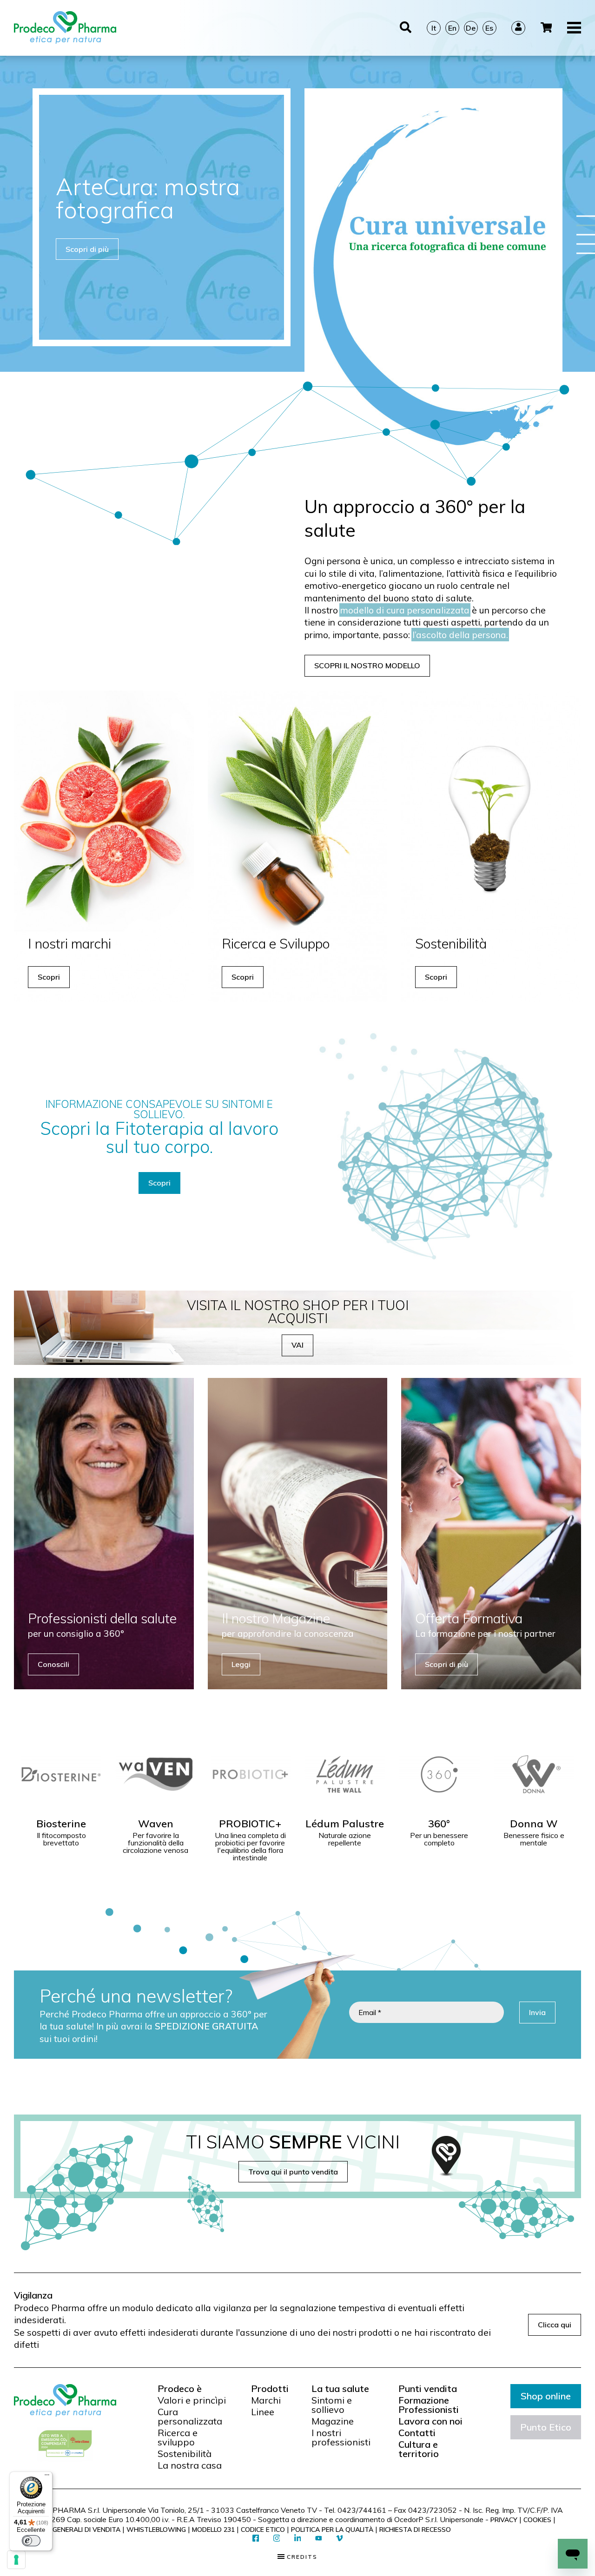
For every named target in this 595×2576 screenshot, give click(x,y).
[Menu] (47, 2477)
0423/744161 (362, 2510)
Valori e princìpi (192, 2400)
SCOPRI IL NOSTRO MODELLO (367, 665)
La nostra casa (190, 2465)
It (434, 28)
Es (489, 28)
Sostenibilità (185, 2454)
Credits (301, 2557)
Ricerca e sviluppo (178, 2438)
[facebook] (256, 2539)
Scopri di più (87, 249)
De (471, 28)
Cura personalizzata (190, 2417)
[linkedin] (298, 2539)
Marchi (266, 2400)
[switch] (31, 2541)
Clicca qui (555, 2325)
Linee (263, 2412)
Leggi (241, 1664)
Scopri (49, 977)
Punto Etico (546, 2427)
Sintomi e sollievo (332, 2405)
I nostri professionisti (341, 2438)
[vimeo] (340, 2539)
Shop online (546, 2396)
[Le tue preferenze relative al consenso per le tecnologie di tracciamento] (16, 2560)
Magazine (333, 2421)
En (452, 28)
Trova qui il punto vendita (293, 2172)
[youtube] (319, 2539)
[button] (586, 216)
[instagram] (277, 2539)
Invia (537, 2012)
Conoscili (53, 1664)
